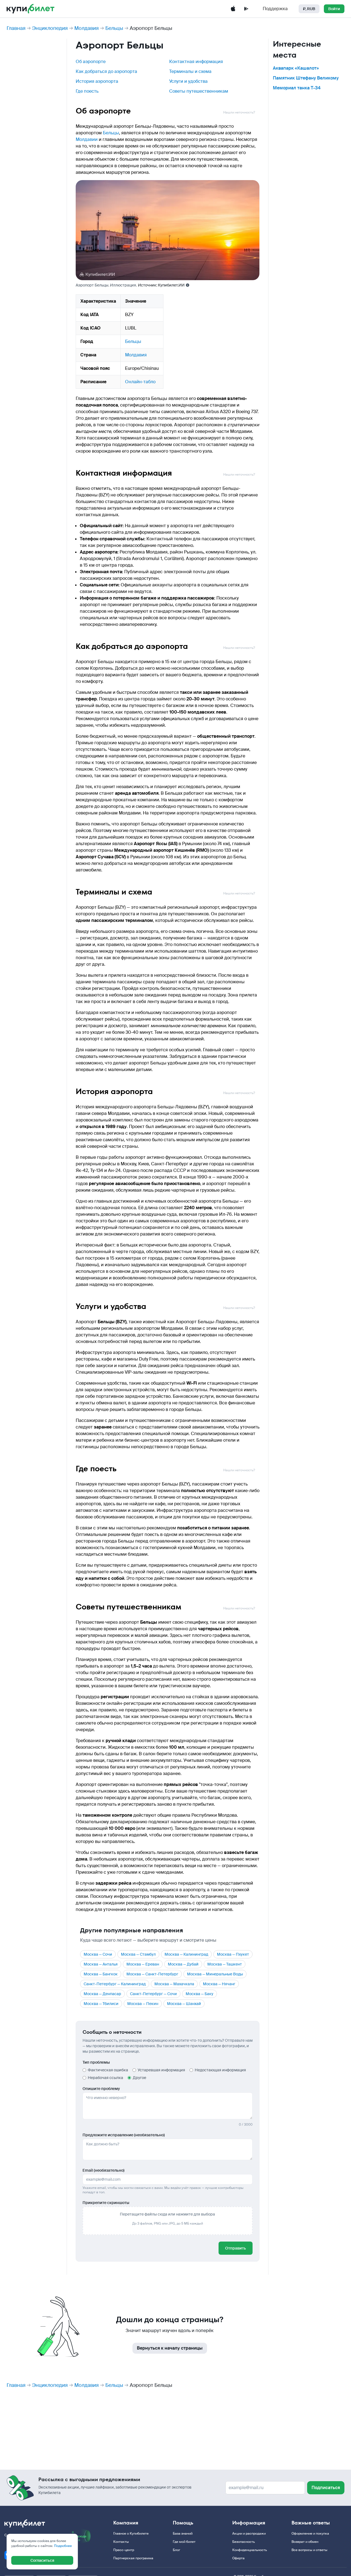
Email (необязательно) (104, 2170)
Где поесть (87, 91)
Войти (334, 9)
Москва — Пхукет (233, 1954)
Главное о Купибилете (131, 2534)
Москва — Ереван (143, 1964)
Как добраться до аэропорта (106, 71)
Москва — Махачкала (174, 1984)
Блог (176, 2550)
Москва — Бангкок (101, 1974)
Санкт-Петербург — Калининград (115, 1984)
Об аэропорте (91, 62)
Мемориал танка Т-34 (297, 88)
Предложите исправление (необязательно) (124, 2135)
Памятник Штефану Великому (306, 78)
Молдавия (87, 28)
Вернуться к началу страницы (170, 2348)
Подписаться (326, 2488)
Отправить (236, 2248)
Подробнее (63, 2546)
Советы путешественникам (199, 91)
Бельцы (114, 28)
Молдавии (87, 139)
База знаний (183, 2534)
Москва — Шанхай (184, 2004)
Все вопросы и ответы (309, 2550)
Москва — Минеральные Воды (215, 1974)
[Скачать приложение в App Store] (233, 9)
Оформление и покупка (310, 2534)
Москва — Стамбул (138, 1954)
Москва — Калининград (186, 1954)
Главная (16, 28)
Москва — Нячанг (219, 1984)
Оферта (238, 2558)
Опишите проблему (101, 2089)
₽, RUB (309, 9)
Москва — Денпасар (102, 1994)
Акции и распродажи (249, 2534)
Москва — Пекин (143, 2004)
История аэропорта (97, 81)
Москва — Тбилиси (101, 2004)
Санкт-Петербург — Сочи (153, 1994)
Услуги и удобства (188, 81)
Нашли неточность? (239, 112)
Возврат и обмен (305, 2542)
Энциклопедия (50, 28)
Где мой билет (184, 2542)
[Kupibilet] (31, 9)
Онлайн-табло (140, 382)
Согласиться (42, 2560)
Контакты (121, 2542)
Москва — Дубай (183, 1964)
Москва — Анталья (101, 1964)
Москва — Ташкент (225, 1964)
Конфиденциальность (250, 2550)
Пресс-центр (124, 2550)
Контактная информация (196, 62)
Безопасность (244, 2542)
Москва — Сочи (98, 1954)
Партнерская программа (133, 2558)
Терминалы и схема (190, 71)
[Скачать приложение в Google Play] (246, 9)
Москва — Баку (199, 1994)
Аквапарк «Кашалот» (296, 68)
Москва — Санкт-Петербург (152, 1974)
